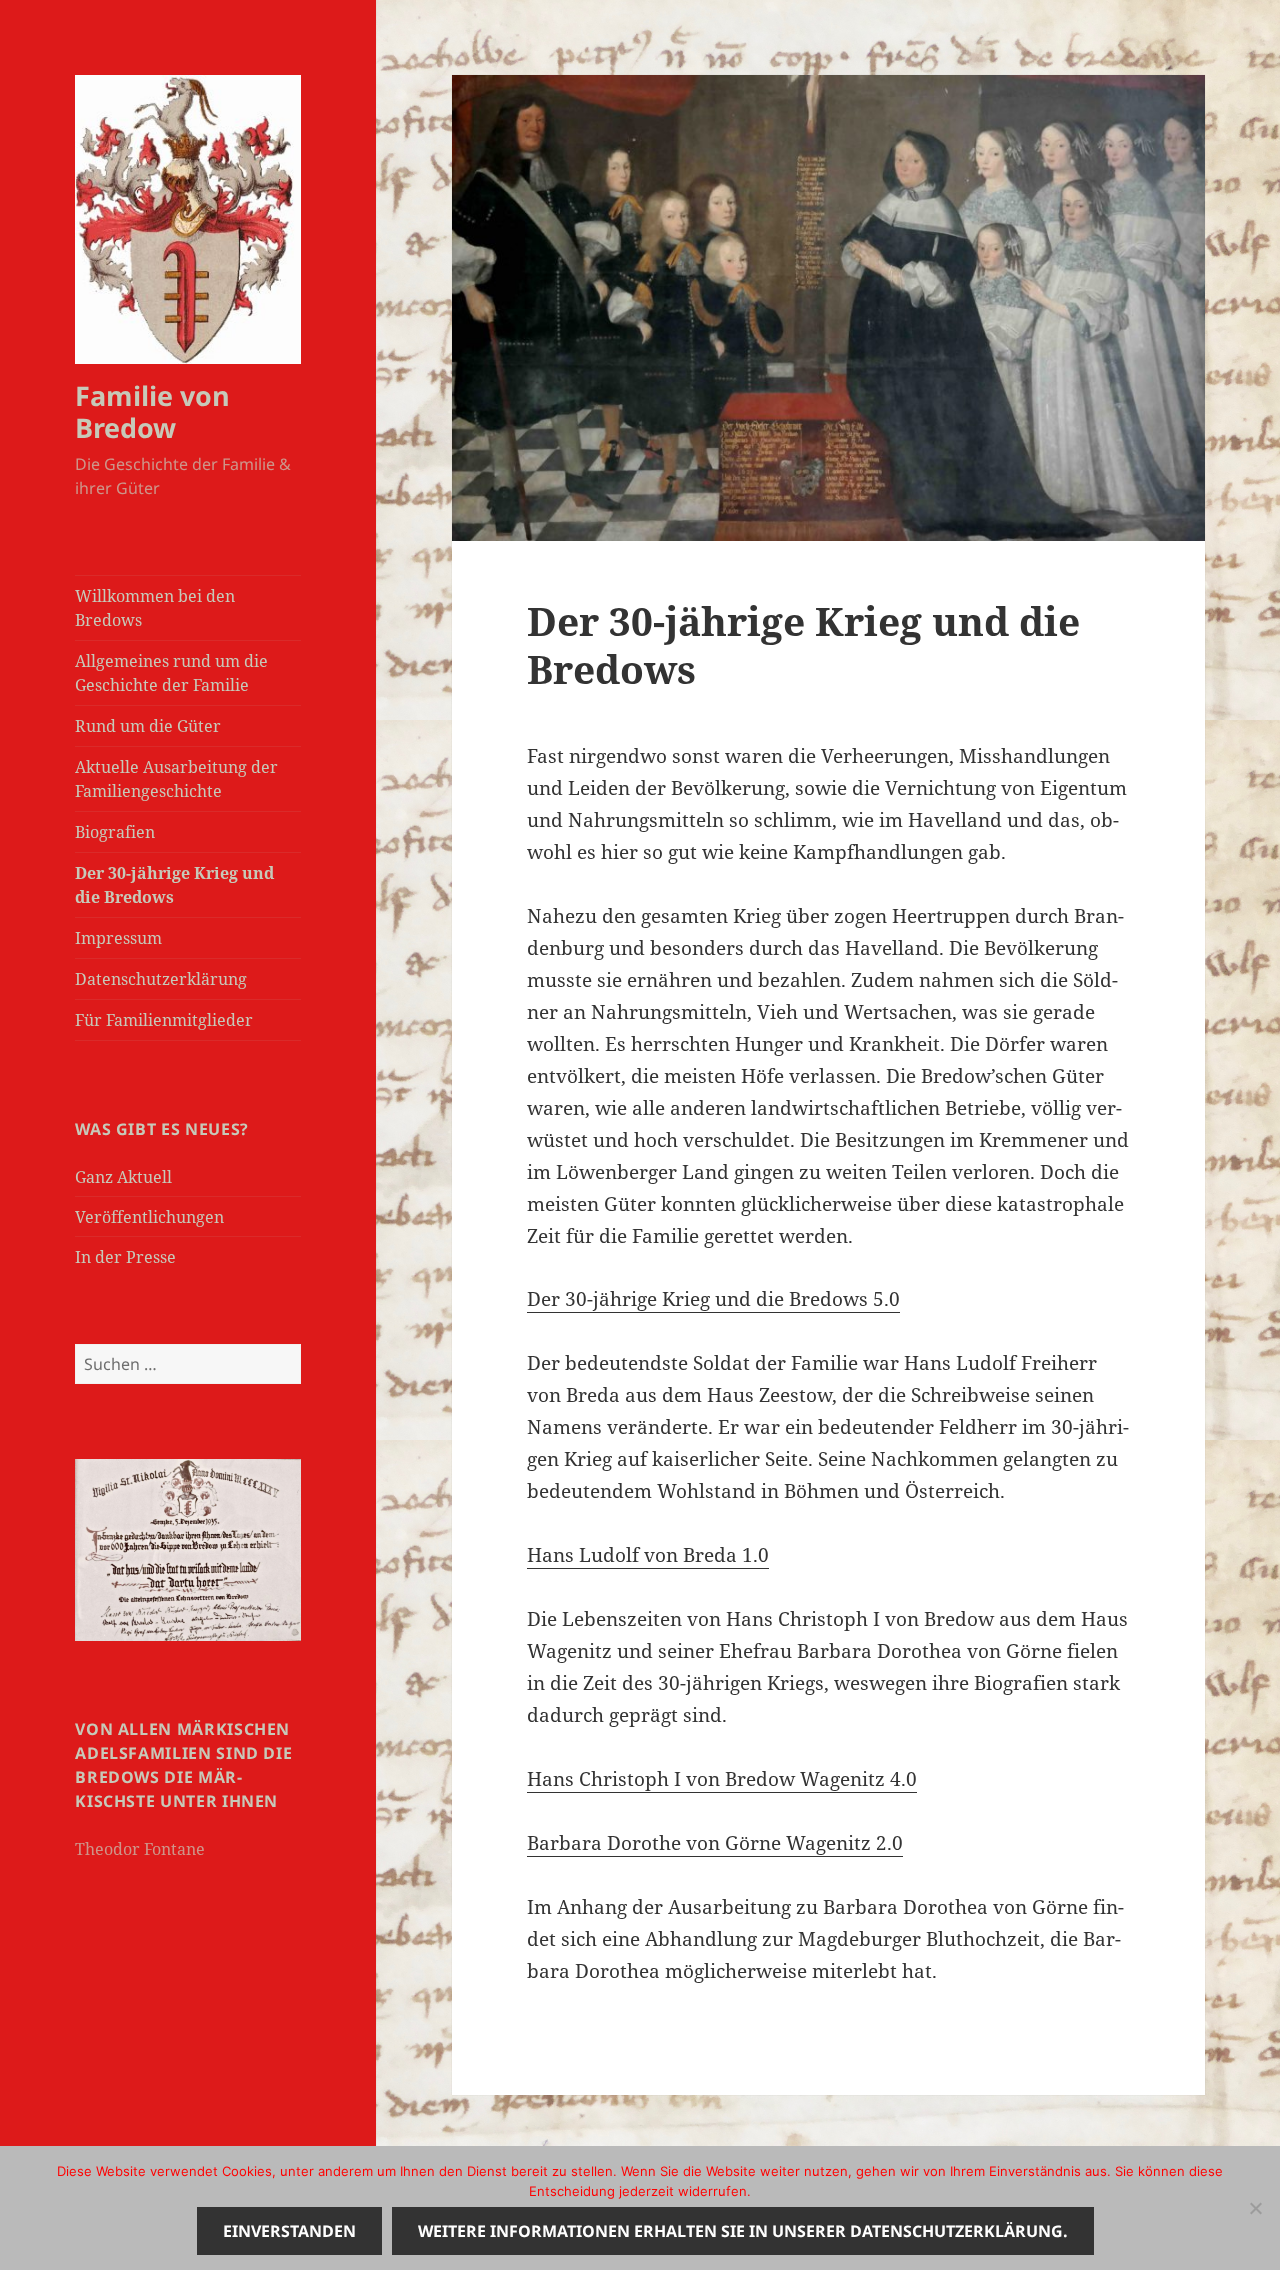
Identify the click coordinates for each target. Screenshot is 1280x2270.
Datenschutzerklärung (161, 979)
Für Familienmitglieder (164, 1020)
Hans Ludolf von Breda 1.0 (648, 1555)
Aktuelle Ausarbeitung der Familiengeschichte (176, 779)
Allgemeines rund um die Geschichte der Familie (171, 673)
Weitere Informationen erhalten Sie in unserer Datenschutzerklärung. (743, 2231)
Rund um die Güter (148, 726)
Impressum (118, 938)
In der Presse (125, 1257)
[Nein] (1255, 2208)
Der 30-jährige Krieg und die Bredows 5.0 (713, 1299)
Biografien (115, 832)
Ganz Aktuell (123, 1177)
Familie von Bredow (152, 411)
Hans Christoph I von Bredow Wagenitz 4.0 (722, 1779)
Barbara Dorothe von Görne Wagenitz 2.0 (715, 1843)
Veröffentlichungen (149, 1217)
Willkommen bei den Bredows (155, 608)
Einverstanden (289, 2231)
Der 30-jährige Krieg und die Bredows (174, 885)
